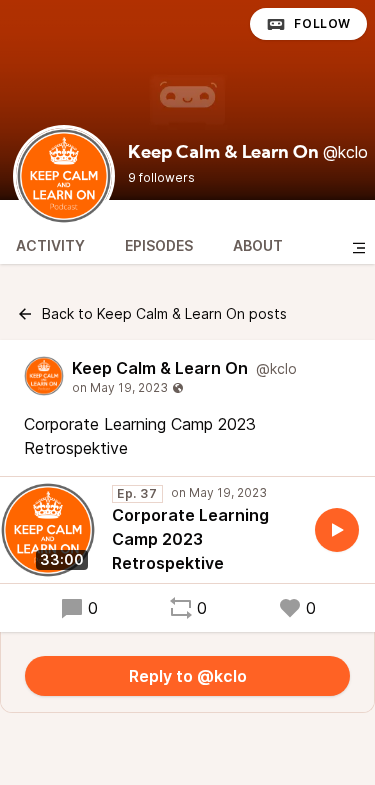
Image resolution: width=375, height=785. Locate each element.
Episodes (159, 245)
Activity (50, 245)
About (258, 245)
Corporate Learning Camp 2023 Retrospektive (190, 539)
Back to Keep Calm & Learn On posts (164, 313)
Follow (322, 23)
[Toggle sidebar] (359, 248)
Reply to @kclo (188, 676)
